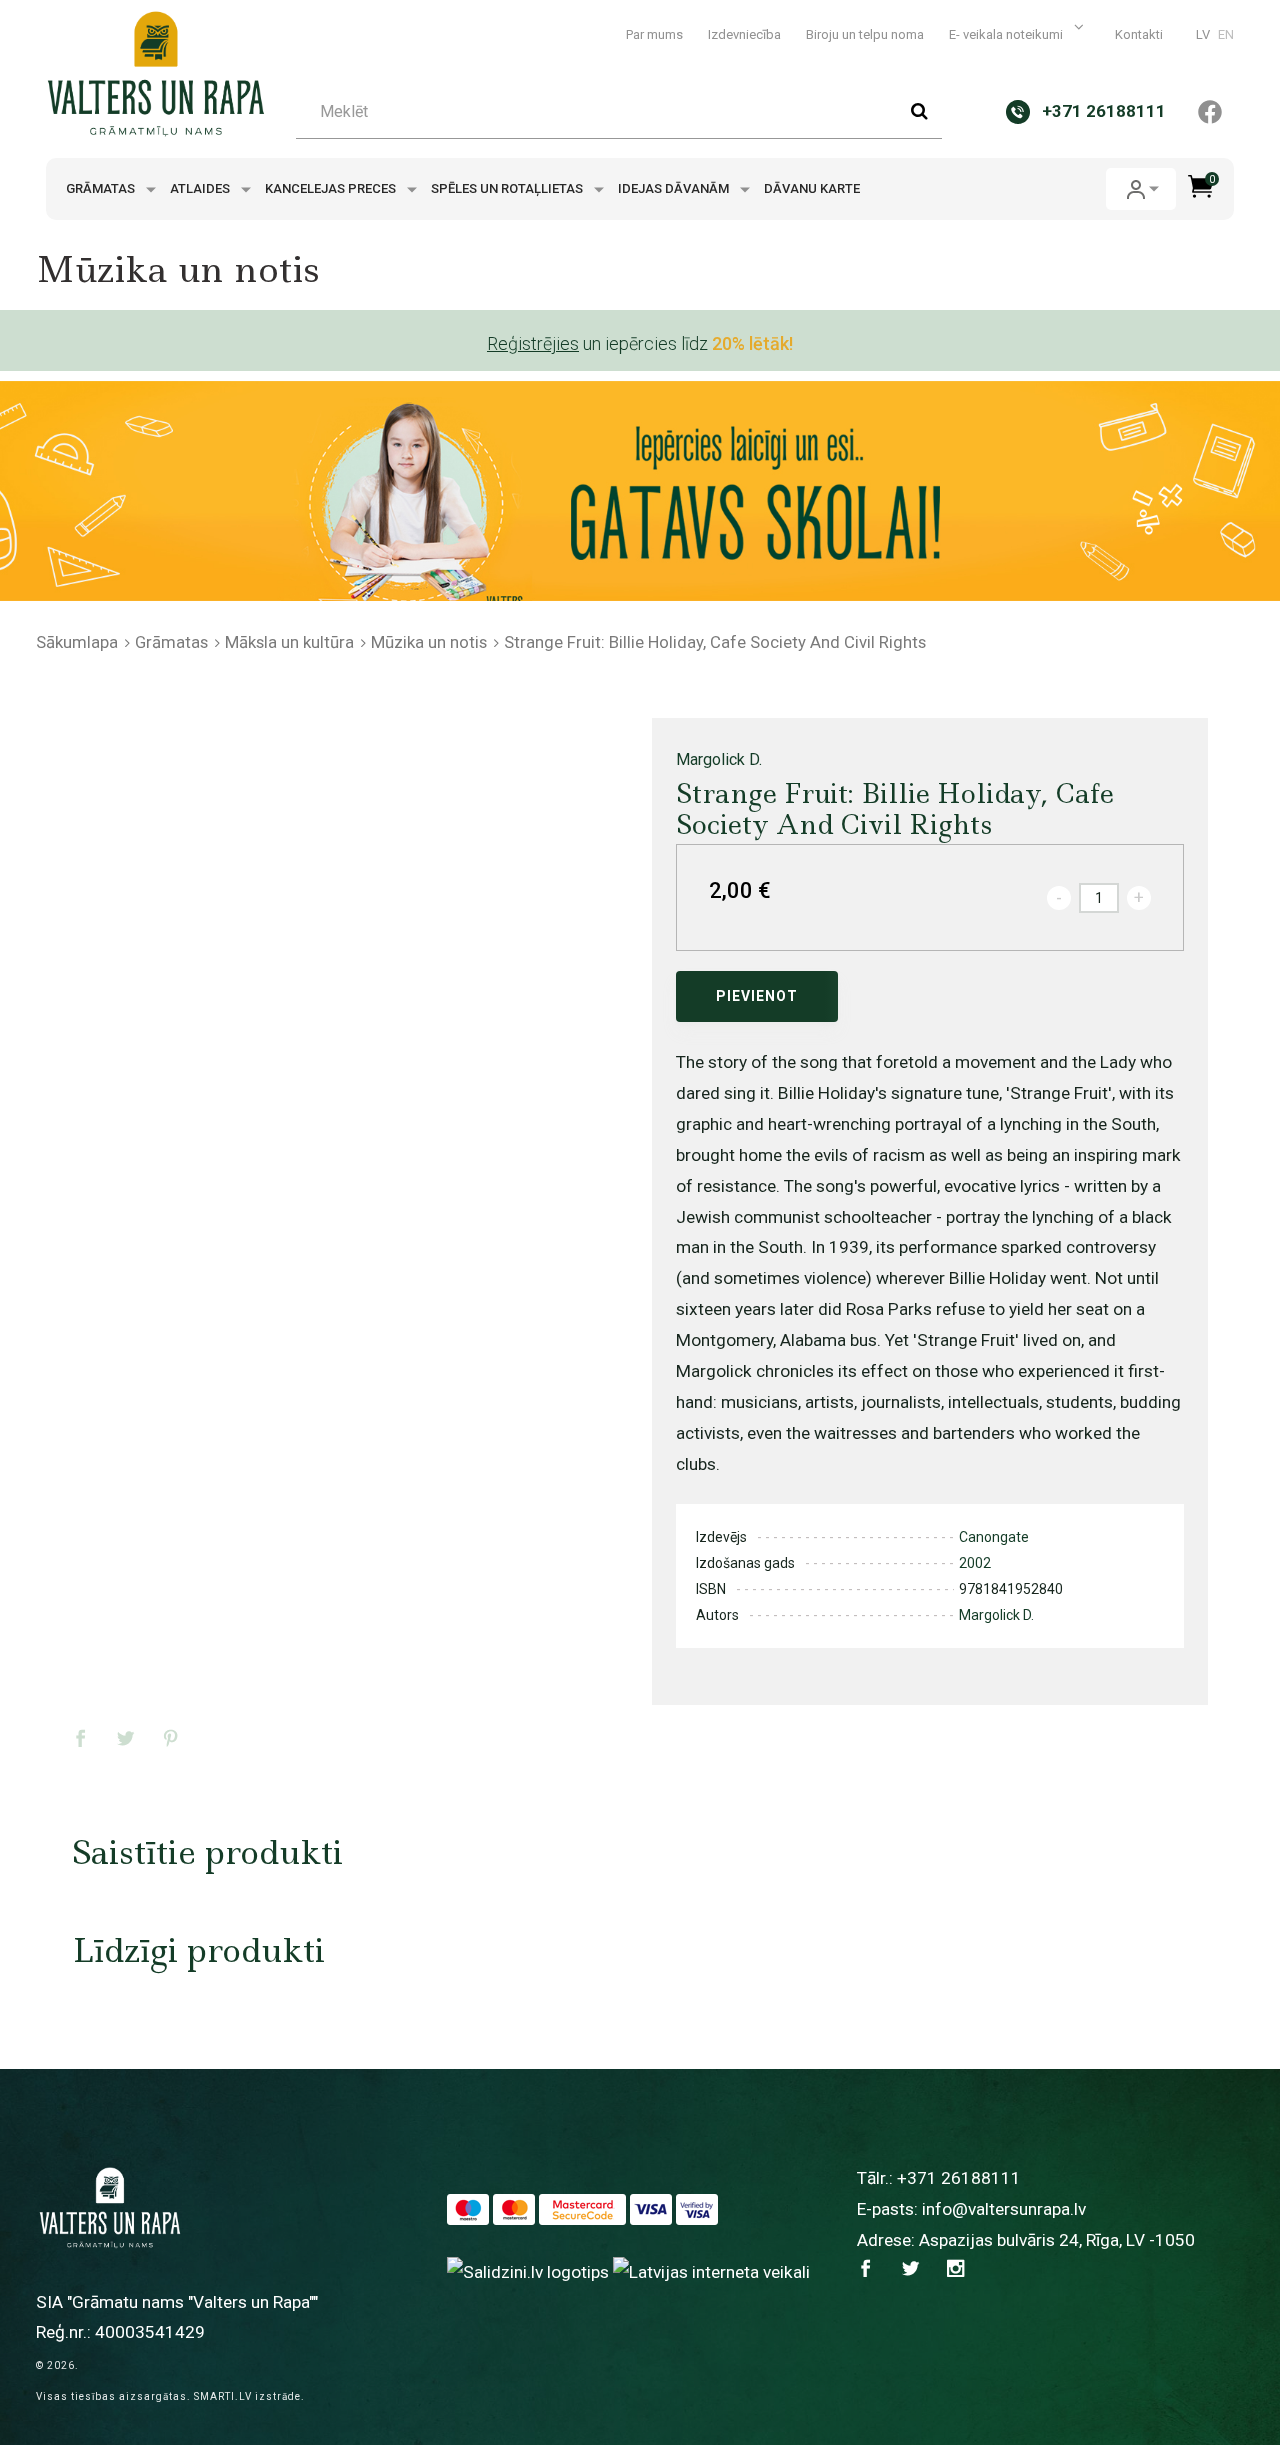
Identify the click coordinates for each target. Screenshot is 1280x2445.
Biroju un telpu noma (865, 34)
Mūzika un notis (429, 642)
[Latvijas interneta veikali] (711, 2271)
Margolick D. (719, 759)
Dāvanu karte (812, 188)
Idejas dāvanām (675, 188)
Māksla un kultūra (289, 642)
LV (1203, 34)
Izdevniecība (744, 34)
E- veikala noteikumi (1007, 34)
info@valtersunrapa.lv (1004, 2209)
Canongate (994, 1537)
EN (1226, 34)
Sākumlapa (77, 642)
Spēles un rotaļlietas (508, 188)
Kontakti (1139, 34)
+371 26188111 (959, 2178)
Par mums (654, 34)
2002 (975, 1563)
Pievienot (757, 996)
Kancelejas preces (332, 188)
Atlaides (201, 188)
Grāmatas (102, 188)
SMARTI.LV (223, 2396)
